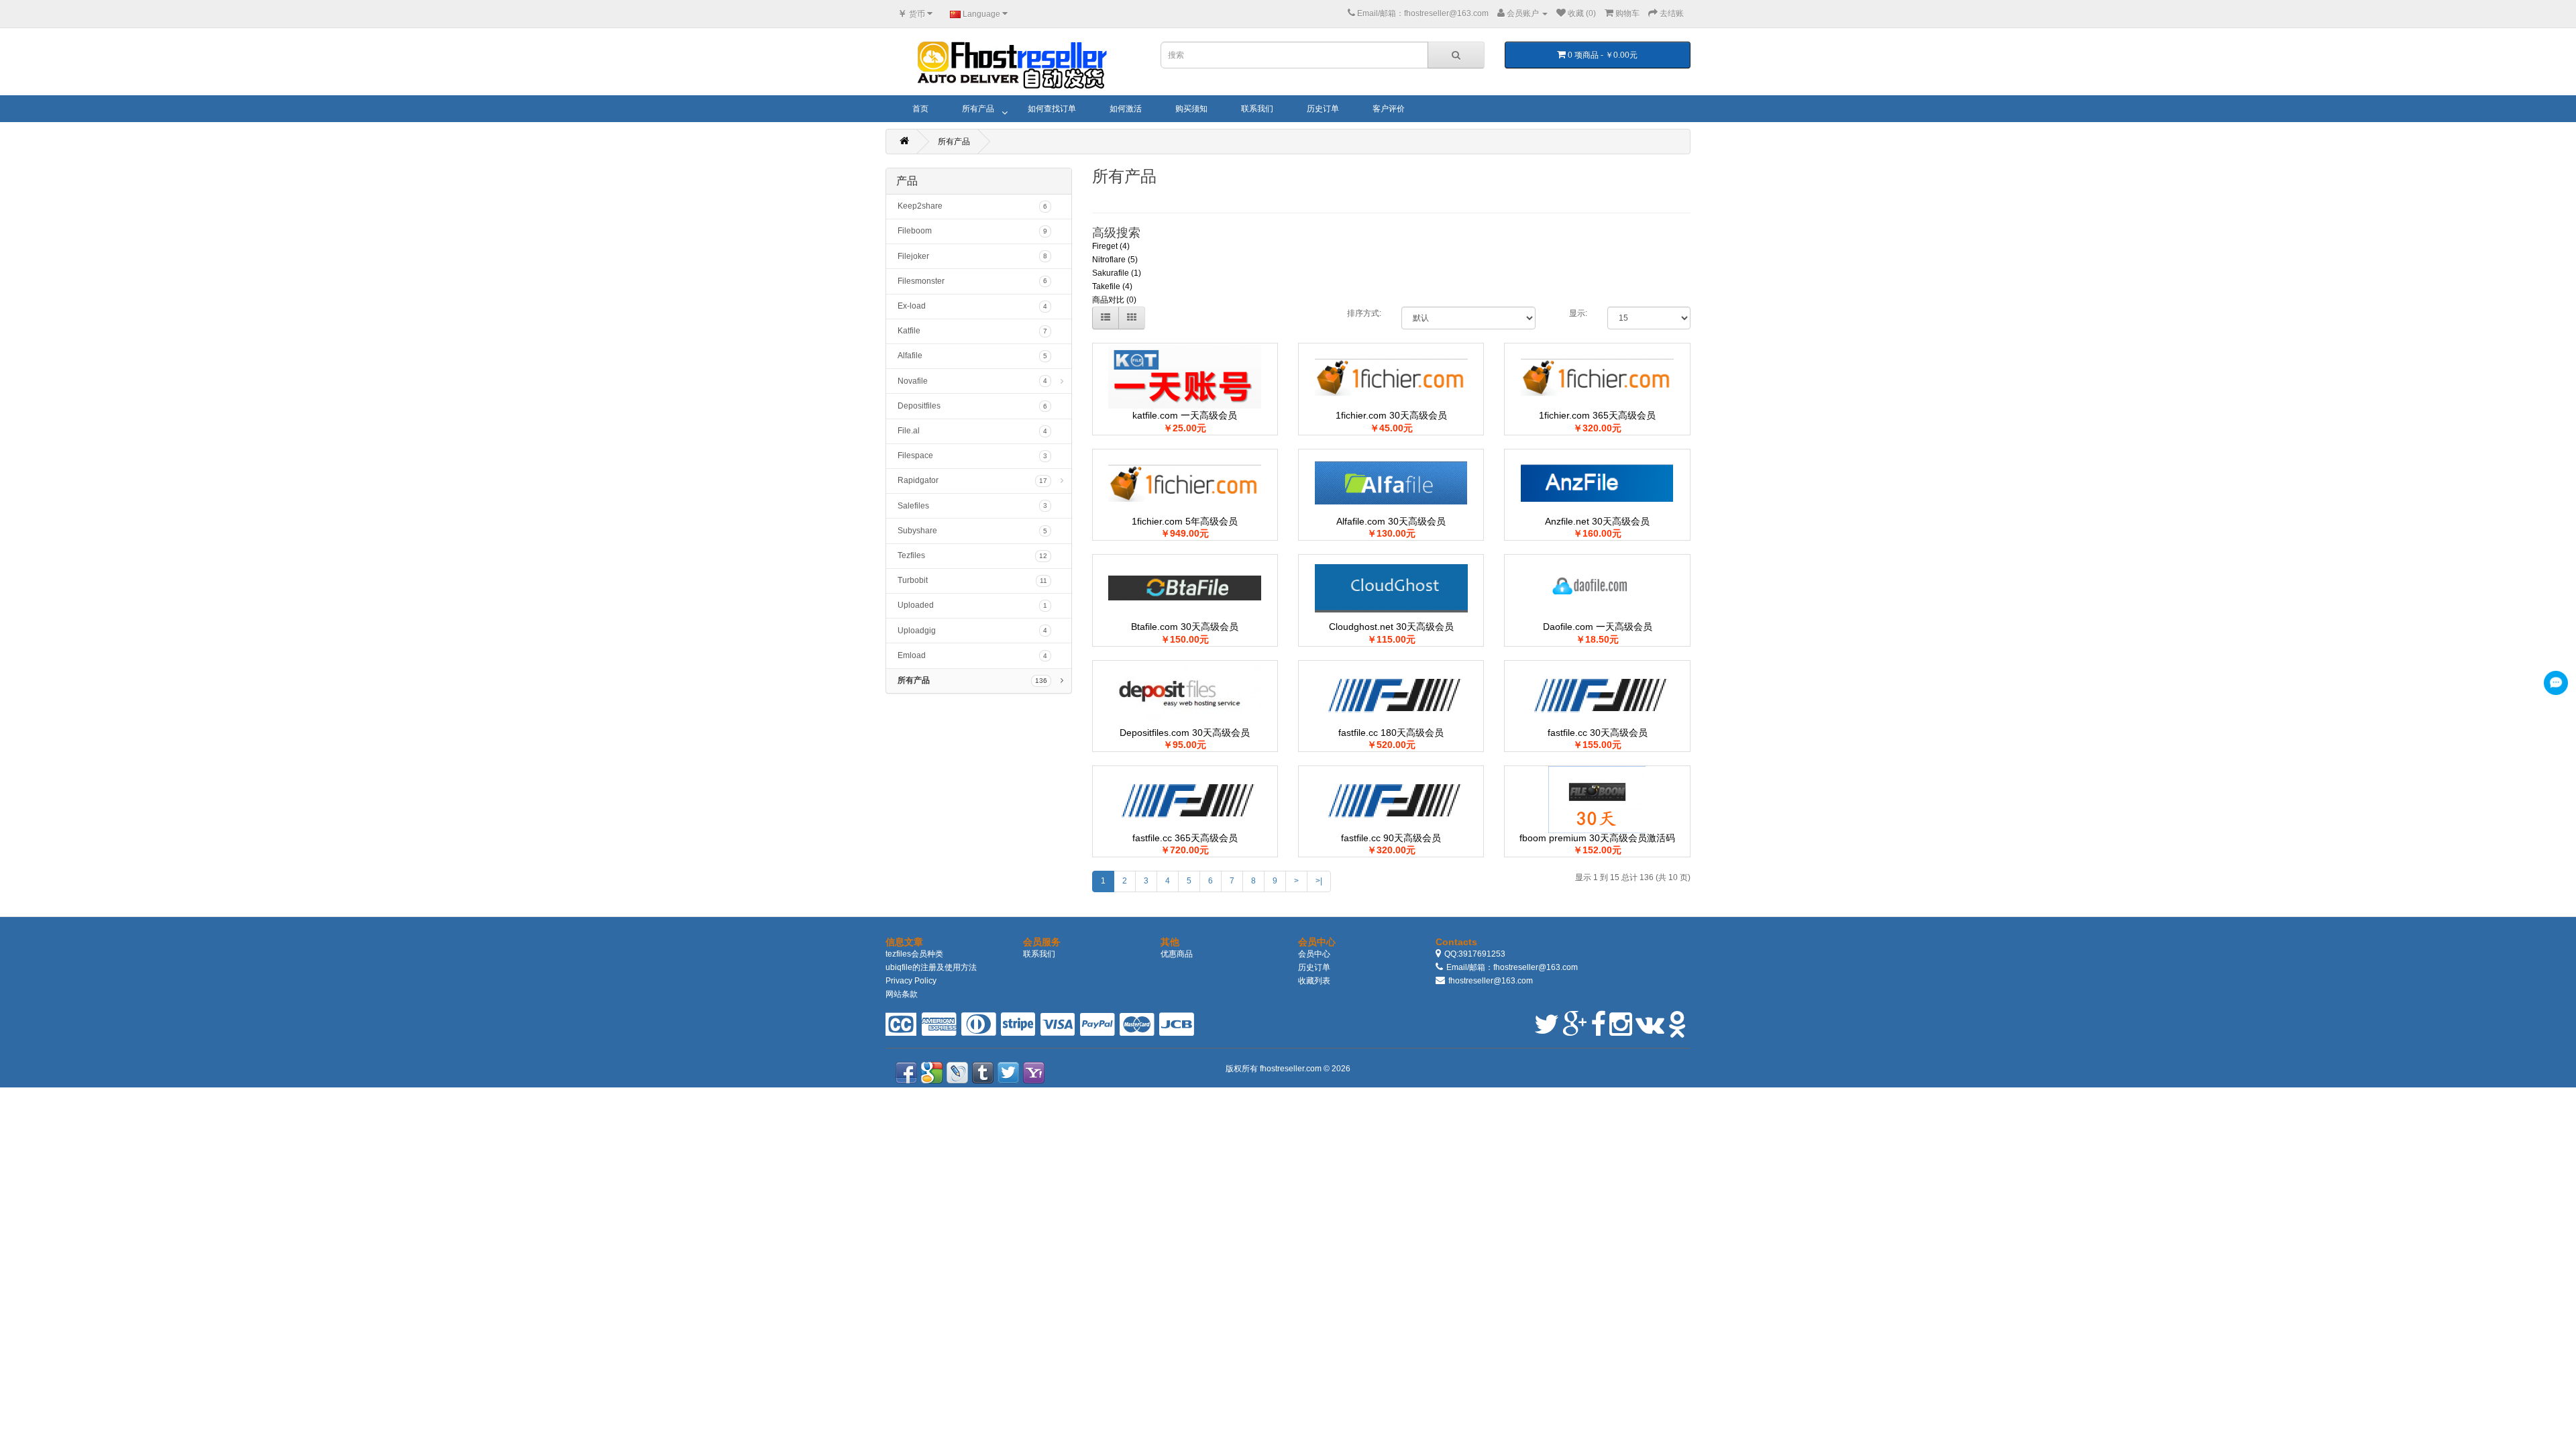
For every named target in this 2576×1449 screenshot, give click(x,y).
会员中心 (1314, 954)
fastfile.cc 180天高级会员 (1391, 733)
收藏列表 (1314, 981)
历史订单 (1323, 109)
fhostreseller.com (1292, 1069)
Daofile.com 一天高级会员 (1598, 627)
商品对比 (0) (1114, 300)
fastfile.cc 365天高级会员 (1185, 838)
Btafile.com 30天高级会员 (1185, 627)
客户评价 (1389, 109)
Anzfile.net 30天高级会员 (1597, 521)
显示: (1578, 313)
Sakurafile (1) (1117, 273)
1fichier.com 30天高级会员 (1391, 415)
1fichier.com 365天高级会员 (1597, 415)
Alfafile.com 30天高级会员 (1391, 521)
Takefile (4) (1112, 286)
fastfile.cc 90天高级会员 (1391, 838)
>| (1319, 881)
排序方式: (1364, 313)
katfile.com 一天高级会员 (1185, 415)
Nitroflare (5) (1115, 260)
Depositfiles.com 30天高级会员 (1185, 733)
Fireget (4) (1111, 246)
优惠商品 (1177, 954)
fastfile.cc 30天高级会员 (1598, 733)
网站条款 (902, 994)
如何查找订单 (1052, 109)
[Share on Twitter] (1008, 1073)
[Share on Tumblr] (983, 1073)
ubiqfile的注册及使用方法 (931, 967)
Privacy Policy (911, 981)
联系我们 (1257, 109)
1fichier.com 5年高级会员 (1185, 521)
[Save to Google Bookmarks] (932, 1073)
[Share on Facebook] (906, 1073)
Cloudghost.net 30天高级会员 (1391, 627)
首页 (920, 109)
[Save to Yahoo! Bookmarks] (1034, 1073)
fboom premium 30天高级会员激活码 (1597, 838)
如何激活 (1126, 109)
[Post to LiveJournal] (957, 1073)
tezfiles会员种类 (914, 954)
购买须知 (1191, 109)
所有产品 (978, 109)
